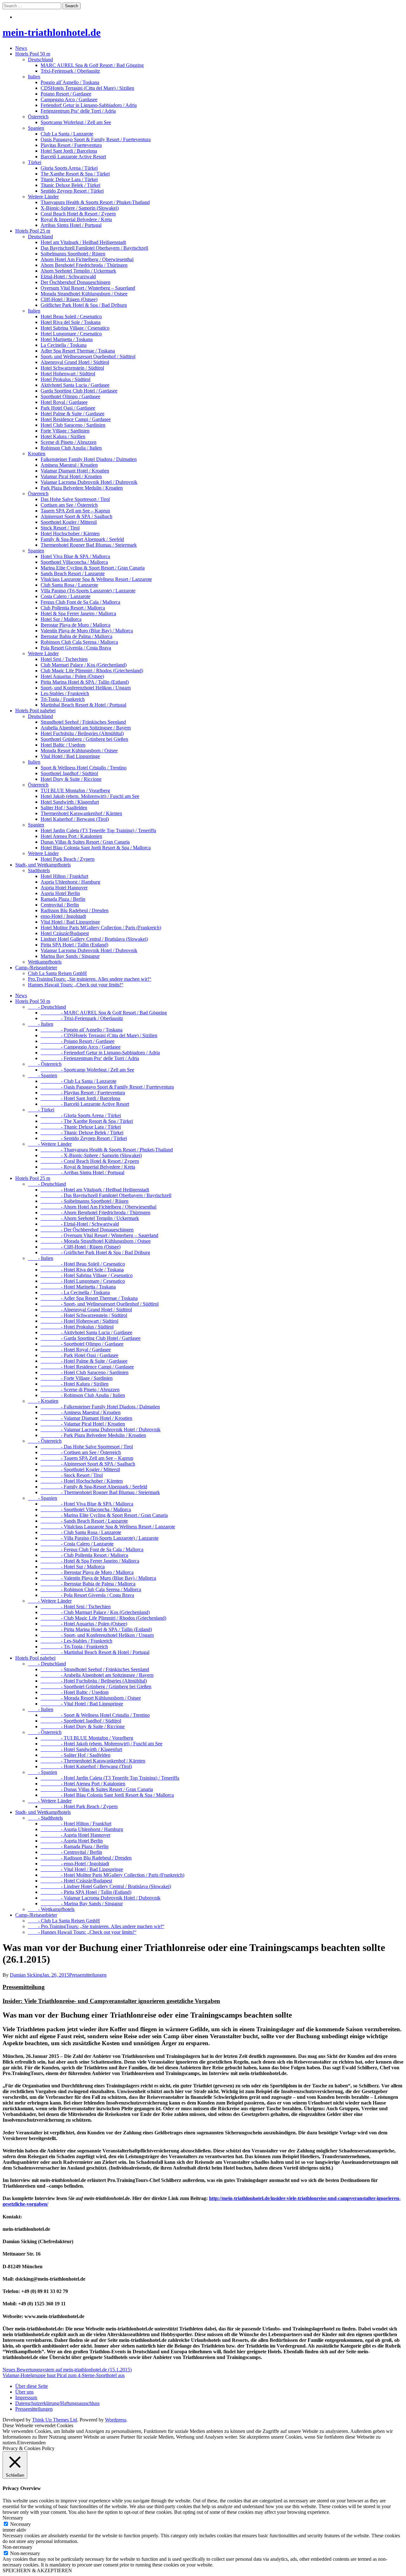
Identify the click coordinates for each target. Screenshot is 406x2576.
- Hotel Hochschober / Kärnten (82, 1481)
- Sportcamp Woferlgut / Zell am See (87, 1070)
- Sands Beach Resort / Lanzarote (84, 1521)
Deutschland (40, 59)
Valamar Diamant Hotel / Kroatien (75, 471)
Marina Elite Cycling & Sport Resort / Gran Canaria (93, 568)
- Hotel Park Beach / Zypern (79, 1806)
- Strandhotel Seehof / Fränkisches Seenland (95, 1669)
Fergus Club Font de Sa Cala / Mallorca (80, 602)
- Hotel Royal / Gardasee (76, 1350)
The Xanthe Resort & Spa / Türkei (75, 174)
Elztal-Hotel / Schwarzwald (68, 277)
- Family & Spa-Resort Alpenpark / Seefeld (94, 1487)
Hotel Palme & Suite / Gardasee (72, 414)
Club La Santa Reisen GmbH (57, 973)
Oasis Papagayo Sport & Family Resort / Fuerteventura (96, 139)
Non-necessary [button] (17, 2547)
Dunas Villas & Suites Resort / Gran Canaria (85, 842)
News (21, 48)
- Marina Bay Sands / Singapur (82, 1904)
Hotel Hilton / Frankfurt (64, 876)
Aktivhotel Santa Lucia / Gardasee (75, 385)
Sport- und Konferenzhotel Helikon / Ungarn (86, 688)
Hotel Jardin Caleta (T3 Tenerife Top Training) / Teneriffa (98, 830)
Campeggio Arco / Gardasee (69, 99)
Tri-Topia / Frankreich (63, 699)
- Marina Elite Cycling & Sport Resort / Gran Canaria (104, 1515)
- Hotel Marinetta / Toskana (78, 1287)
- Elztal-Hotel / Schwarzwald (80, 1224)
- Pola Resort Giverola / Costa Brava (87, 1595)
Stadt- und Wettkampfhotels (43, 865)
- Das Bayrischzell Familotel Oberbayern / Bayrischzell (106, 1195)
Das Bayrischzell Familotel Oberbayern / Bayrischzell (94, 248)
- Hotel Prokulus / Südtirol (77, 1327)
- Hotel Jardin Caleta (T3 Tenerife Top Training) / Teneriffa (110, 1778)
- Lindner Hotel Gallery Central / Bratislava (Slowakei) (106, 1886)
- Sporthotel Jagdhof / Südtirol (81, 1721)
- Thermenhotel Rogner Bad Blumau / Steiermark (100, 1492)
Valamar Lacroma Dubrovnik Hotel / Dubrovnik (89, 482)
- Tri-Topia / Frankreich (74, 1647)
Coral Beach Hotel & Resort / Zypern (78, 214)
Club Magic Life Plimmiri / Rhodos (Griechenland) (92, 671)
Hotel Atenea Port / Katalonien (71, 836)
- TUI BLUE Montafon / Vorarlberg (87, 1738)
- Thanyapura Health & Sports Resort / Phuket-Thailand (107, 1150)
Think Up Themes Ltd (55, 2420)
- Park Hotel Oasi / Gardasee (79, 1355)
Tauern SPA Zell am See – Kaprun (75, 511)
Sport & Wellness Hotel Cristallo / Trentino (84, 768)
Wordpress (116, 2420)
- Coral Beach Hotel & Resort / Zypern (90, 1161)
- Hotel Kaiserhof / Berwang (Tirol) (86, 1766)
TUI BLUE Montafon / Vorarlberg (75, 791)
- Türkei (41, 1110)
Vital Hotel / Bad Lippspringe (70, 756)
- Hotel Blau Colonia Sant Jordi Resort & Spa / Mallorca (107, 1795)
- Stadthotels (45, 1818)
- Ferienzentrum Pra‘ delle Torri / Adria (90, 1058)
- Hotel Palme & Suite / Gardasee (84, 1361)
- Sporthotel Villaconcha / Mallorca (86, 1509)
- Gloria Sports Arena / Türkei (81, 1115)
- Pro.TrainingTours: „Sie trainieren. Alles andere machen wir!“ (96, 1926)
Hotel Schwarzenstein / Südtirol (72, 368)
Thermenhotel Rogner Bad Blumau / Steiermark (89, 545)
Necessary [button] (13, 2518)
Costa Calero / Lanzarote (65, 596)
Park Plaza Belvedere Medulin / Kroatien (82, 488)
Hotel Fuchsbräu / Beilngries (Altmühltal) (82, 733)
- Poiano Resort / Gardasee (78, 1041)
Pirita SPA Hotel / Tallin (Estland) (74, 945)
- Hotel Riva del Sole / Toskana (82, 1270)
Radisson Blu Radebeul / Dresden (75, 910)
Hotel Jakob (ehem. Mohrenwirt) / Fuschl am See (90, 796)
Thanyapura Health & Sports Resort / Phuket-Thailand (95, 202)
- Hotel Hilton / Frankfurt (76, 1824)
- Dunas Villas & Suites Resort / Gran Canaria (97, 1789)
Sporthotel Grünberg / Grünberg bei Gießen (84, 739)
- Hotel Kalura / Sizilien (75, 1384)
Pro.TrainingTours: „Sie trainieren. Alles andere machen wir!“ (90, 979)
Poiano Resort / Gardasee (66, 94)
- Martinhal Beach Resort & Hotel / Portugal (95, 1652)
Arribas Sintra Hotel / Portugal (71, 225)
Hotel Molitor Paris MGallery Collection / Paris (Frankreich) (101, 928)
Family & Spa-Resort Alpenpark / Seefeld (82, 539)
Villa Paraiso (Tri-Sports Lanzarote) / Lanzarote (88, 591)
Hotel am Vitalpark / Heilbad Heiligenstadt (83, 242)
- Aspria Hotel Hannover (75, 1835)
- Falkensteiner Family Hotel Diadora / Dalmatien (100, 1407)
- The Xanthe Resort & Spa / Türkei (87, 1121)
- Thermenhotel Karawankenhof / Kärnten (93, 1761)
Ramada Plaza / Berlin (63, 899)
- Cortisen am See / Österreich (81, 1452)
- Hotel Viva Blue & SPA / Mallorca (87, 1504)
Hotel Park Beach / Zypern (68, 859)
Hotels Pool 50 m (33, 54)
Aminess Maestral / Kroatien (69, 465)
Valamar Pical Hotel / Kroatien (71, 476)
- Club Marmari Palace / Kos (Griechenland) (95, 1612)
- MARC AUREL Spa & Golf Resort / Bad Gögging (104, 1013)
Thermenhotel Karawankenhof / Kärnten (81, 813)
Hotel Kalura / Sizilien (63, 436)
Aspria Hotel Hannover (64, 888)
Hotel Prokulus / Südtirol (65, 379)
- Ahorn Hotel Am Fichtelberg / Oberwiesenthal (98, 1207)
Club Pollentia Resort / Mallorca (73, 608)
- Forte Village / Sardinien (77, 1378)
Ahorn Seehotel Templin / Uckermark (78, 271)
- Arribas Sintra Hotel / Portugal (82, 1173)
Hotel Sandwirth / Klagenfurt (70, 802)
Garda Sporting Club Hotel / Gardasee (79, 391)
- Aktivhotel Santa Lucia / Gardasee (86, 1332)
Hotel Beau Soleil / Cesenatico (71, 316)
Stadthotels (39, 870)
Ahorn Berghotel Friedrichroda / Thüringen (84, 265)
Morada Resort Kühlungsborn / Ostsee (79, 751)
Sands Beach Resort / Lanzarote (73, 573)
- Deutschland (47, 1007)
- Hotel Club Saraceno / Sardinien (85, 1372)
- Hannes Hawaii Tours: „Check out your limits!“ (82, 1932)
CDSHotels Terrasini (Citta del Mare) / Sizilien (87, 88)
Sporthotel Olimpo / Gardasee (70, 396)
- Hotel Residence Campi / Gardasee (87, 1367)
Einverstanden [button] (31, 2443)
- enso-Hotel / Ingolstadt (75, 1864)
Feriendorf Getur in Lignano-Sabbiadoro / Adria (89, 105)
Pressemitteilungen (88, 1975)
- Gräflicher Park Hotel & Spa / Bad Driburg (95, 1252)
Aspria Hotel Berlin (60, 893)
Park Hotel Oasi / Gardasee (68, 408)
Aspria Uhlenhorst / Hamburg (70, 882)
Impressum (26, 2398)
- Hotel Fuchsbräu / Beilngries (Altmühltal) (94, 1681)
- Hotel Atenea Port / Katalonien (83, 1784)
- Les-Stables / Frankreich (76, 1641)
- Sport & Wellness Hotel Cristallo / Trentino (95, 1715)
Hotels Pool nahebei (35, 711)
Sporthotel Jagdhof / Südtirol (69, 773)
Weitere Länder (43, 197)
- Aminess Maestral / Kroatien (81, 1412)
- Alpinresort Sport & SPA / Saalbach (88, 1464)
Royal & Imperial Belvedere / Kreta (76, 219)
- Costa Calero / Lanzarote (77, 1544)
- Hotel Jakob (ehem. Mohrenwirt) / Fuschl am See (101, 1744)
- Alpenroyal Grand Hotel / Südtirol (86, 1310)
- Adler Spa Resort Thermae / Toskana (89, 1298)
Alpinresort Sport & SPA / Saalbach (76, 516)
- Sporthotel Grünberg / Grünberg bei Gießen (96, 1687)
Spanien (36, 128)
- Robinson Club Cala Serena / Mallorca (91, 1589)
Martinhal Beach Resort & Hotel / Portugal (83, 705)
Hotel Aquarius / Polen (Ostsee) (72, 676)
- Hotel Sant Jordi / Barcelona (80, 1098)
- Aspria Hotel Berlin (72, 1841)
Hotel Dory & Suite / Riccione (71, 779)
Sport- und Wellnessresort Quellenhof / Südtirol (88, 356)
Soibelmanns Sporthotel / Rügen (73, 254)
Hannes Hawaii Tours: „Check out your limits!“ (76, 985)
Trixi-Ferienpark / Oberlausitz (70, 71)
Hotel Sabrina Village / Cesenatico (75, 328)
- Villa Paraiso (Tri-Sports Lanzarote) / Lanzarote (100, 1538)
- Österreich (45, 1064)
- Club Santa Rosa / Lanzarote (81, 1532)
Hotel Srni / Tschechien (64, 659)
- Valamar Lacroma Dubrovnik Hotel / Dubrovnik (101, 1430)
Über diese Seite (32, 2386)
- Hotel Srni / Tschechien (76, 1607)
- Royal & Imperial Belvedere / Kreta (88, 1167)
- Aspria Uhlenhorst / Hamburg (82, 1829)
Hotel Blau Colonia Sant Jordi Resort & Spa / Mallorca (96, 848)
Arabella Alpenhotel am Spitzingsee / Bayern (86, 728)
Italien (34, 77)
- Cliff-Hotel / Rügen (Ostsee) (81, 1247)
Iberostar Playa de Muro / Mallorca (75, 625)
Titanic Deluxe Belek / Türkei (70, 185)
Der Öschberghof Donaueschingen (75, 282)
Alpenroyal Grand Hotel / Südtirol (75, 362)
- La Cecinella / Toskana (75, 1292)
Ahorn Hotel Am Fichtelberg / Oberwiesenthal (87, 259)
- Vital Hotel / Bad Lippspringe (82, 1704)
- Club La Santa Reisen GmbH (64, 1921)
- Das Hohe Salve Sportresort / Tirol (87, 1447)
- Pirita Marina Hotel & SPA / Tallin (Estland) (96, 1629)
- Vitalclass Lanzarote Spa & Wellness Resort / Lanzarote (108, 1527)
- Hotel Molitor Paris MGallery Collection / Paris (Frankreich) (112, 1875)
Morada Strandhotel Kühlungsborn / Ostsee (84, 294)
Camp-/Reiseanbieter (36, 968)
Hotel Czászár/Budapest (65, 933)
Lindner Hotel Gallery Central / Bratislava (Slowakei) (94, 939)
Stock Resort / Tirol (60, 528)
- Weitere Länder (50, 1144)
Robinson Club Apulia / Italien (71, 448)
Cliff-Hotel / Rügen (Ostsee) (69, 299)
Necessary (20, 2524)
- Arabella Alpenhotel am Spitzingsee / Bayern (97, 1675)
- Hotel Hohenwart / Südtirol (79, 1321)
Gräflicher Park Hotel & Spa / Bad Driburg (84, 305)
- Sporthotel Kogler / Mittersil (80, 1469)
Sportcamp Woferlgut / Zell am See (76, 122)
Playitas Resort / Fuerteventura (71, 145)
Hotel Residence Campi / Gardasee (76, 419)
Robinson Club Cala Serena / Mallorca (79, 642)
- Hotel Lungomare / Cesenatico (83, 1281)
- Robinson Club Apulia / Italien (83, 1395)
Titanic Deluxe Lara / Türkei (69, 179)
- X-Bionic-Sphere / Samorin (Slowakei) (91, 1155)
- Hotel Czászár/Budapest (76, 1881)
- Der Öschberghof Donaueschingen (87, 1230)
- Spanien (43, 1075)
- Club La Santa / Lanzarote (79, 1081)
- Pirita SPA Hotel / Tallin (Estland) (86, 1892)
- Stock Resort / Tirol (72, 1475)
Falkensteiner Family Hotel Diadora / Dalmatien (89, 459)
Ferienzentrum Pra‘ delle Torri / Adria (78, 111)
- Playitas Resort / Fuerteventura (83, 1093)
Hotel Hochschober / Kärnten (70, 534)
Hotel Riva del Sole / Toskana (71, 322)
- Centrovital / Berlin (71, 1852)
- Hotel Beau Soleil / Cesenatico (83, 1264)
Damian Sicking (26, 1975)
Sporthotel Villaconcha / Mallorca (74, 562)
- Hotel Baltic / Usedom (75, 1692)
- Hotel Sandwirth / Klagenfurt (81, 1749)
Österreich (38, 117)
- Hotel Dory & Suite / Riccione (83, 1726)
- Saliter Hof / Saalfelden (75, 1755)
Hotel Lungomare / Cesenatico (71, 334)
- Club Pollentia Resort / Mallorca (84, 1555)
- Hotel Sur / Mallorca (73, 1567)
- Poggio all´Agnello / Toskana (82, 1030)
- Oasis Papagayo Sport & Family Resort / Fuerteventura (107, 1087)
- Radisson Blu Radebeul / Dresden (86, 1858)
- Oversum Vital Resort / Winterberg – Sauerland (99, 1235)
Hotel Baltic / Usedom (63, 745)
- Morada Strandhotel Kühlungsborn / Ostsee (96, 1241)
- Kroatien (43, 1401)
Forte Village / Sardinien (65, 431)
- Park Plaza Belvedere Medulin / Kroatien (93, 1435)
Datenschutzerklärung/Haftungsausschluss (57, 2403)
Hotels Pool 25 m (33, 231)
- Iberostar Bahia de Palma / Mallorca (88, 1584)
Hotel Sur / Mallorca (61, 619)
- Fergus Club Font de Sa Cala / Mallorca (92, 1549)
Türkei (35, 162)
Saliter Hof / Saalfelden (64, 808)
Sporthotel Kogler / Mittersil (69, 522)
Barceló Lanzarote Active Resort (73, 157)
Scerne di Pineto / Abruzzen (69, 442)
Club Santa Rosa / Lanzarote (69, 585)
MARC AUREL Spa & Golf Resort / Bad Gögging (92, 65)
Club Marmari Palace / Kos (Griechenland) (84, 665)
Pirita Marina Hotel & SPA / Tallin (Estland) (85, 682)
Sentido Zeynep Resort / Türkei (72, 191)
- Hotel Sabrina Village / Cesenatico (87, 1275)
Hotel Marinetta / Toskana (67, 339)
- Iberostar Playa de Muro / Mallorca (87, 1572)
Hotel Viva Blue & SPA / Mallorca (75, 556)
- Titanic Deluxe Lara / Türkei (81, 1127)
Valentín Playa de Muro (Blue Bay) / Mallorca (87, 631)
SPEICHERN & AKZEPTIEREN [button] (37, 2570)
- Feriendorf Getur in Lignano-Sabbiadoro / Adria (100, 1053)
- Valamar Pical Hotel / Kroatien (83, 1424)
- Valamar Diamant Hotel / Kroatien (86, 1418)
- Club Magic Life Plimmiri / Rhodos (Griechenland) (103, 1618)
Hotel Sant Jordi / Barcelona (69, 151)
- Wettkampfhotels (51, 1909)
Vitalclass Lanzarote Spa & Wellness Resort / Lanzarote (96, 579)
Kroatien (37, 454)
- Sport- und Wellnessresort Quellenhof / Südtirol (100, 1304)
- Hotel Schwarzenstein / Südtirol (84, 1315)
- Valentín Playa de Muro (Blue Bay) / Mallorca (98, 1578)
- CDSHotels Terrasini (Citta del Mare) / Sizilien (99, 1035)
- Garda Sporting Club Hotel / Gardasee (91, 1338)
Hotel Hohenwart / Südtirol (68, 374)
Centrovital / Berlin (60, 905)
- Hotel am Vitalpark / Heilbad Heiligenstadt (95, 1190)
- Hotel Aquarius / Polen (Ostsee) (84, 1624)
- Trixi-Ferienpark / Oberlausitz (82, 1018)
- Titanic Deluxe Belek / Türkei (82, 1133)
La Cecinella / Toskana (64, 345)
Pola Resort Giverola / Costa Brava (76, 648)
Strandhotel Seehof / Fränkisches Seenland (83, 722)
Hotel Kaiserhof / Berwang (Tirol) (75, 819)
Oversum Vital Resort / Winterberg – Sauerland (88, 288)
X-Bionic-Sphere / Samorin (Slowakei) (80, 208)
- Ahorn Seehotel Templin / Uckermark (90, 1218)
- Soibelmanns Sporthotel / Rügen (85, 1201)
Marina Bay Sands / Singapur (70, 956)
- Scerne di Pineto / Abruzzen (80, 1390)
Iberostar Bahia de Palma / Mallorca (76, 636)
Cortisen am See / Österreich (69, 505)
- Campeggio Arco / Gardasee (81, 1047)
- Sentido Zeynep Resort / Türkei (84, 1138)
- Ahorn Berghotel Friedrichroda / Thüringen (95, 1212)
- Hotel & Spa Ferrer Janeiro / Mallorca (90, 1561)
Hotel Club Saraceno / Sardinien (73, 425)
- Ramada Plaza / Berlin (75, 1846)
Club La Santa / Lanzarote (67, 134)
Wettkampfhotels (45, 962)
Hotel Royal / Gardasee (64, 402)
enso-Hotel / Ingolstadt (63, 916)
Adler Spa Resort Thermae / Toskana (78, 351)
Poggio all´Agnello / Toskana (70, 82)
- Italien (41, 1024)
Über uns (24, 2392)
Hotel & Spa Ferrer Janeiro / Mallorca (78, 613)
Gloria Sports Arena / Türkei (69, 168)
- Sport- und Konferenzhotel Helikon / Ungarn (97, 1635)
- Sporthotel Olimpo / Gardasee (82, 1344)
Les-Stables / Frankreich (65, 693)
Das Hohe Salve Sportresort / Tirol (75, 499)
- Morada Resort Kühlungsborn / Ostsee (91, 1698)
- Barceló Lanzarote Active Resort (85, 1104)
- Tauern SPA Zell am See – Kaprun (87, 1458)
